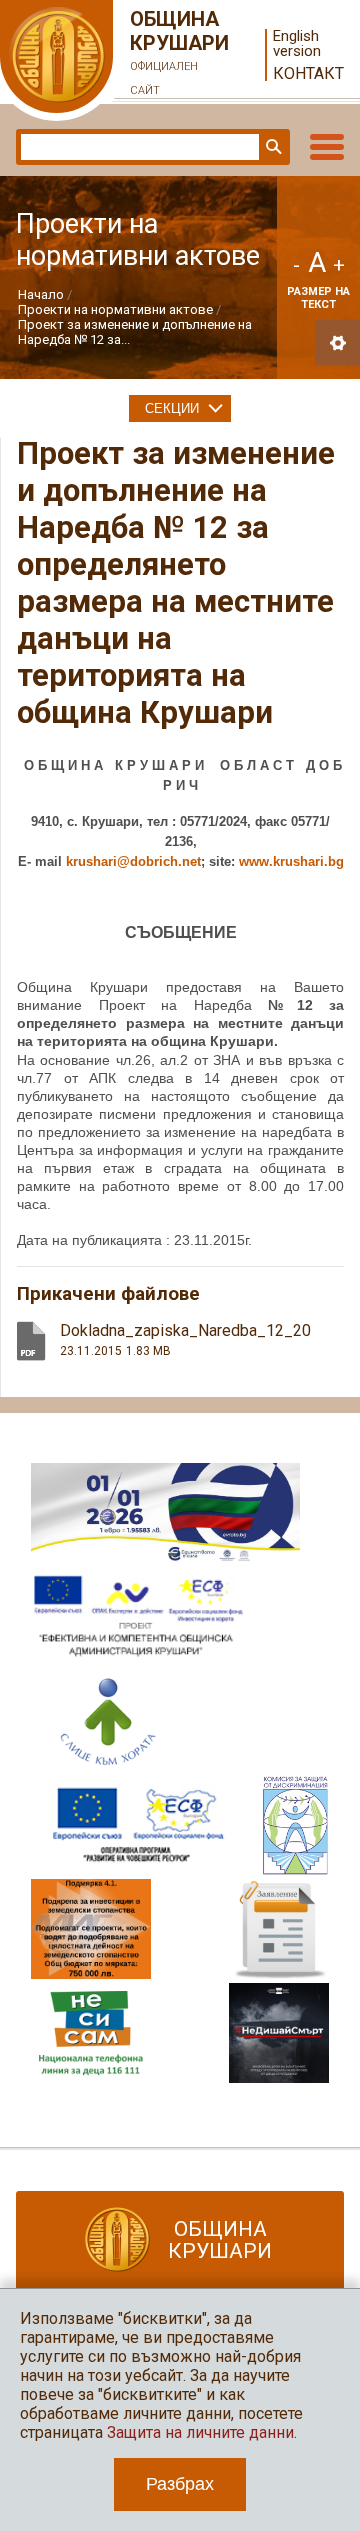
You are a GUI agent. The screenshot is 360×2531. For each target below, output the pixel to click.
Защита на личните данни (200, 2432)
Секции (172, 408)
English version (297, 44)
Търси (272, 147)
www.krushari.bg (291, 861)
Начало (41, 294)
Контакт (308, 73)
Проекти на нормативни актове (115, 309)
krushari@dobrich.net (133, 861)
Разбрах (180, 2484)
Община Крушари (179, 52)
